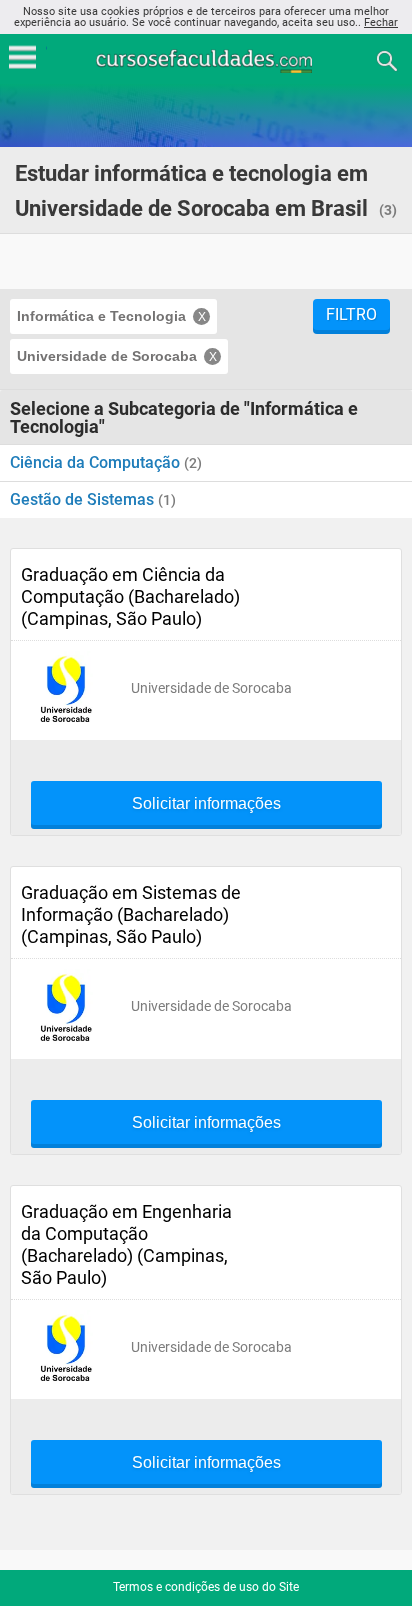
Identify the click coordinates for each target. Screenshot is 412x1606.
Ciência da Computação (97, 462)
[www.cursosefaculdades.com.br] (206, 59)
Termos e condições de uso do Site (206, 1587)
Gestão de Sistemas (84, 499)
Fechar (381, 22)
